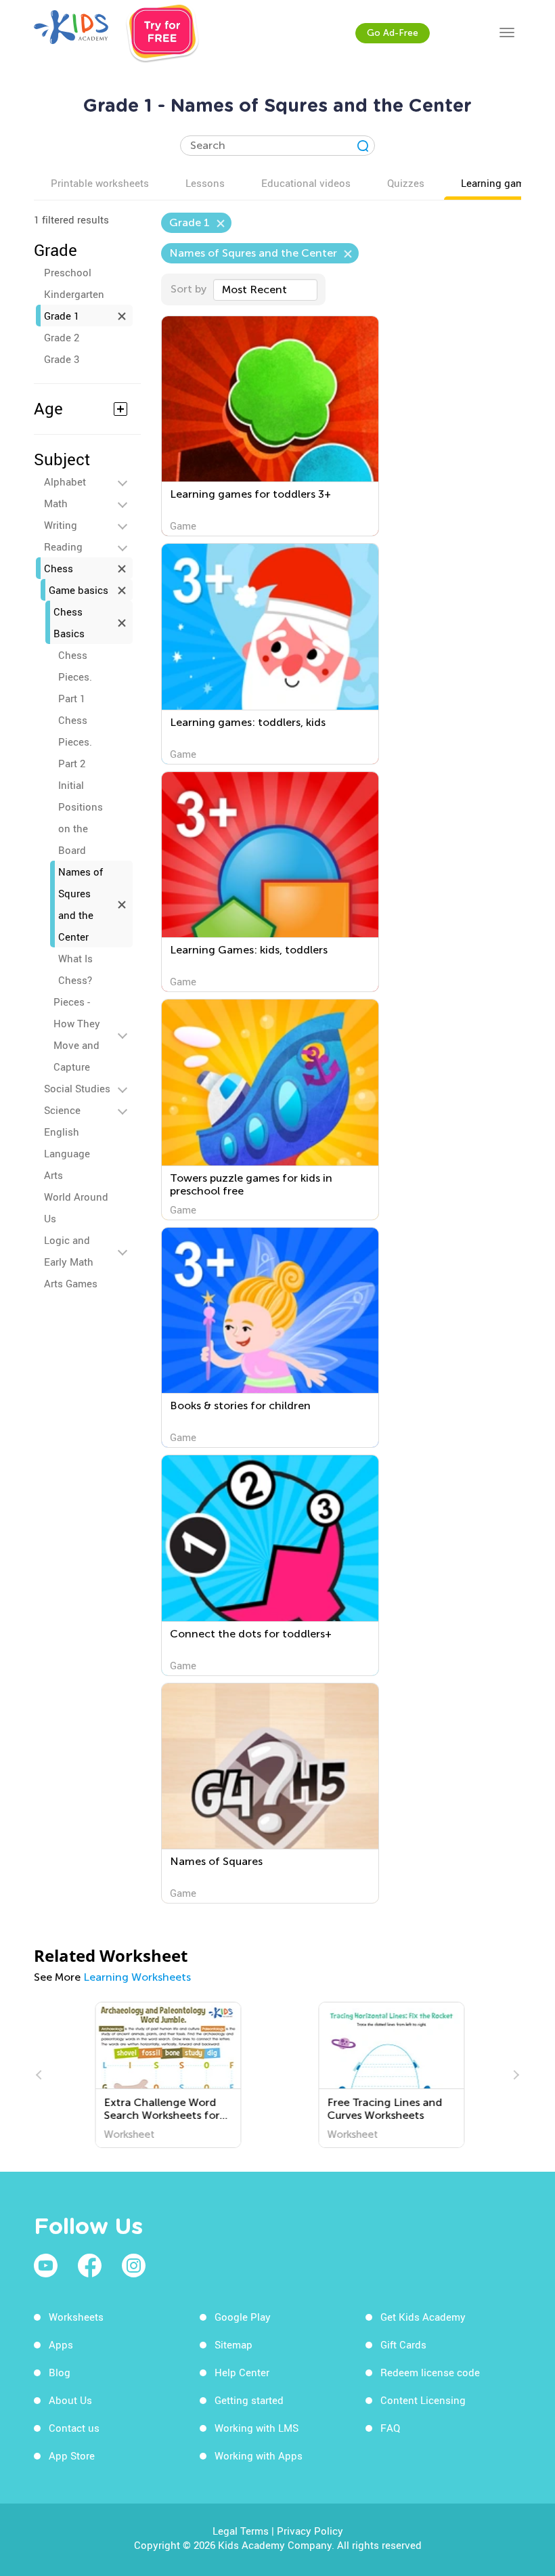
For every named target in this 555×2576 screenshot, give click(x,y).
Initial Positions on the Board (81, 817)
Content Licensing (423, 2400)
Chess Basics (69, 622)
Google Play (243, 2317)
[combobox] (265, 290)
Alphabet (65, 481)
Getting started (249, 2400)
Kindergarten (74, 294)
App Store (72, 2455)
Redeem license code (430, 2372)
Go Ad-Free (393, 33)
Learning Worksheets (137, 1977)
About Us (70, 2400)
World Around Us (76, 1207)
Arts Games (71, 1283)
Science (62, 1110)
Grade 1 (62, 316)
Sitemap (234, 2344)
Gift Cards (403, 2344)
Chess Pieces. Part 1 (75, 677)
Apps (61, 2344)
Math (56, 503)
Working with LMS (257, 2428)
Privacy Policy (310, 2531)
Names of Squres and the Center (81, 904)
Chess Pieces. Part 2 (75, 742)
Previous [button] (41, 2075)
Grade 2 (62, 337)
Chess (59, 568)
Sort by (188, 289)
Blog (60, 2372)
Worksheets (76, 2317)
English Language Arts (67, 1153)
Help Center (242, 2372)
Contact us (74, 2428)
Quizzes (406, 183)
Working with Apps (259, 2455)
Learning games (498, 183)
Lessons (205, 183)
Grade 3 (62, 359)
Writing (61, 525)
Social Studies (77, 1088)
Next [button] (514, 2075)
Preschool (68, 272)
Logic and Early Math (69, 1251)
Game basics (79, 590)
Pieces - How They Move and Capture (77, 1034)
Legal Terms (241, 2531)
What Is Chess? (75, 969)
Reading (63, 546)
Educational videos (306, 183)
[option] (166, 2075)
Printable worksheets (100, 183)
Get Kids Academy (423, 2317)
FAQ (390, 2428)
